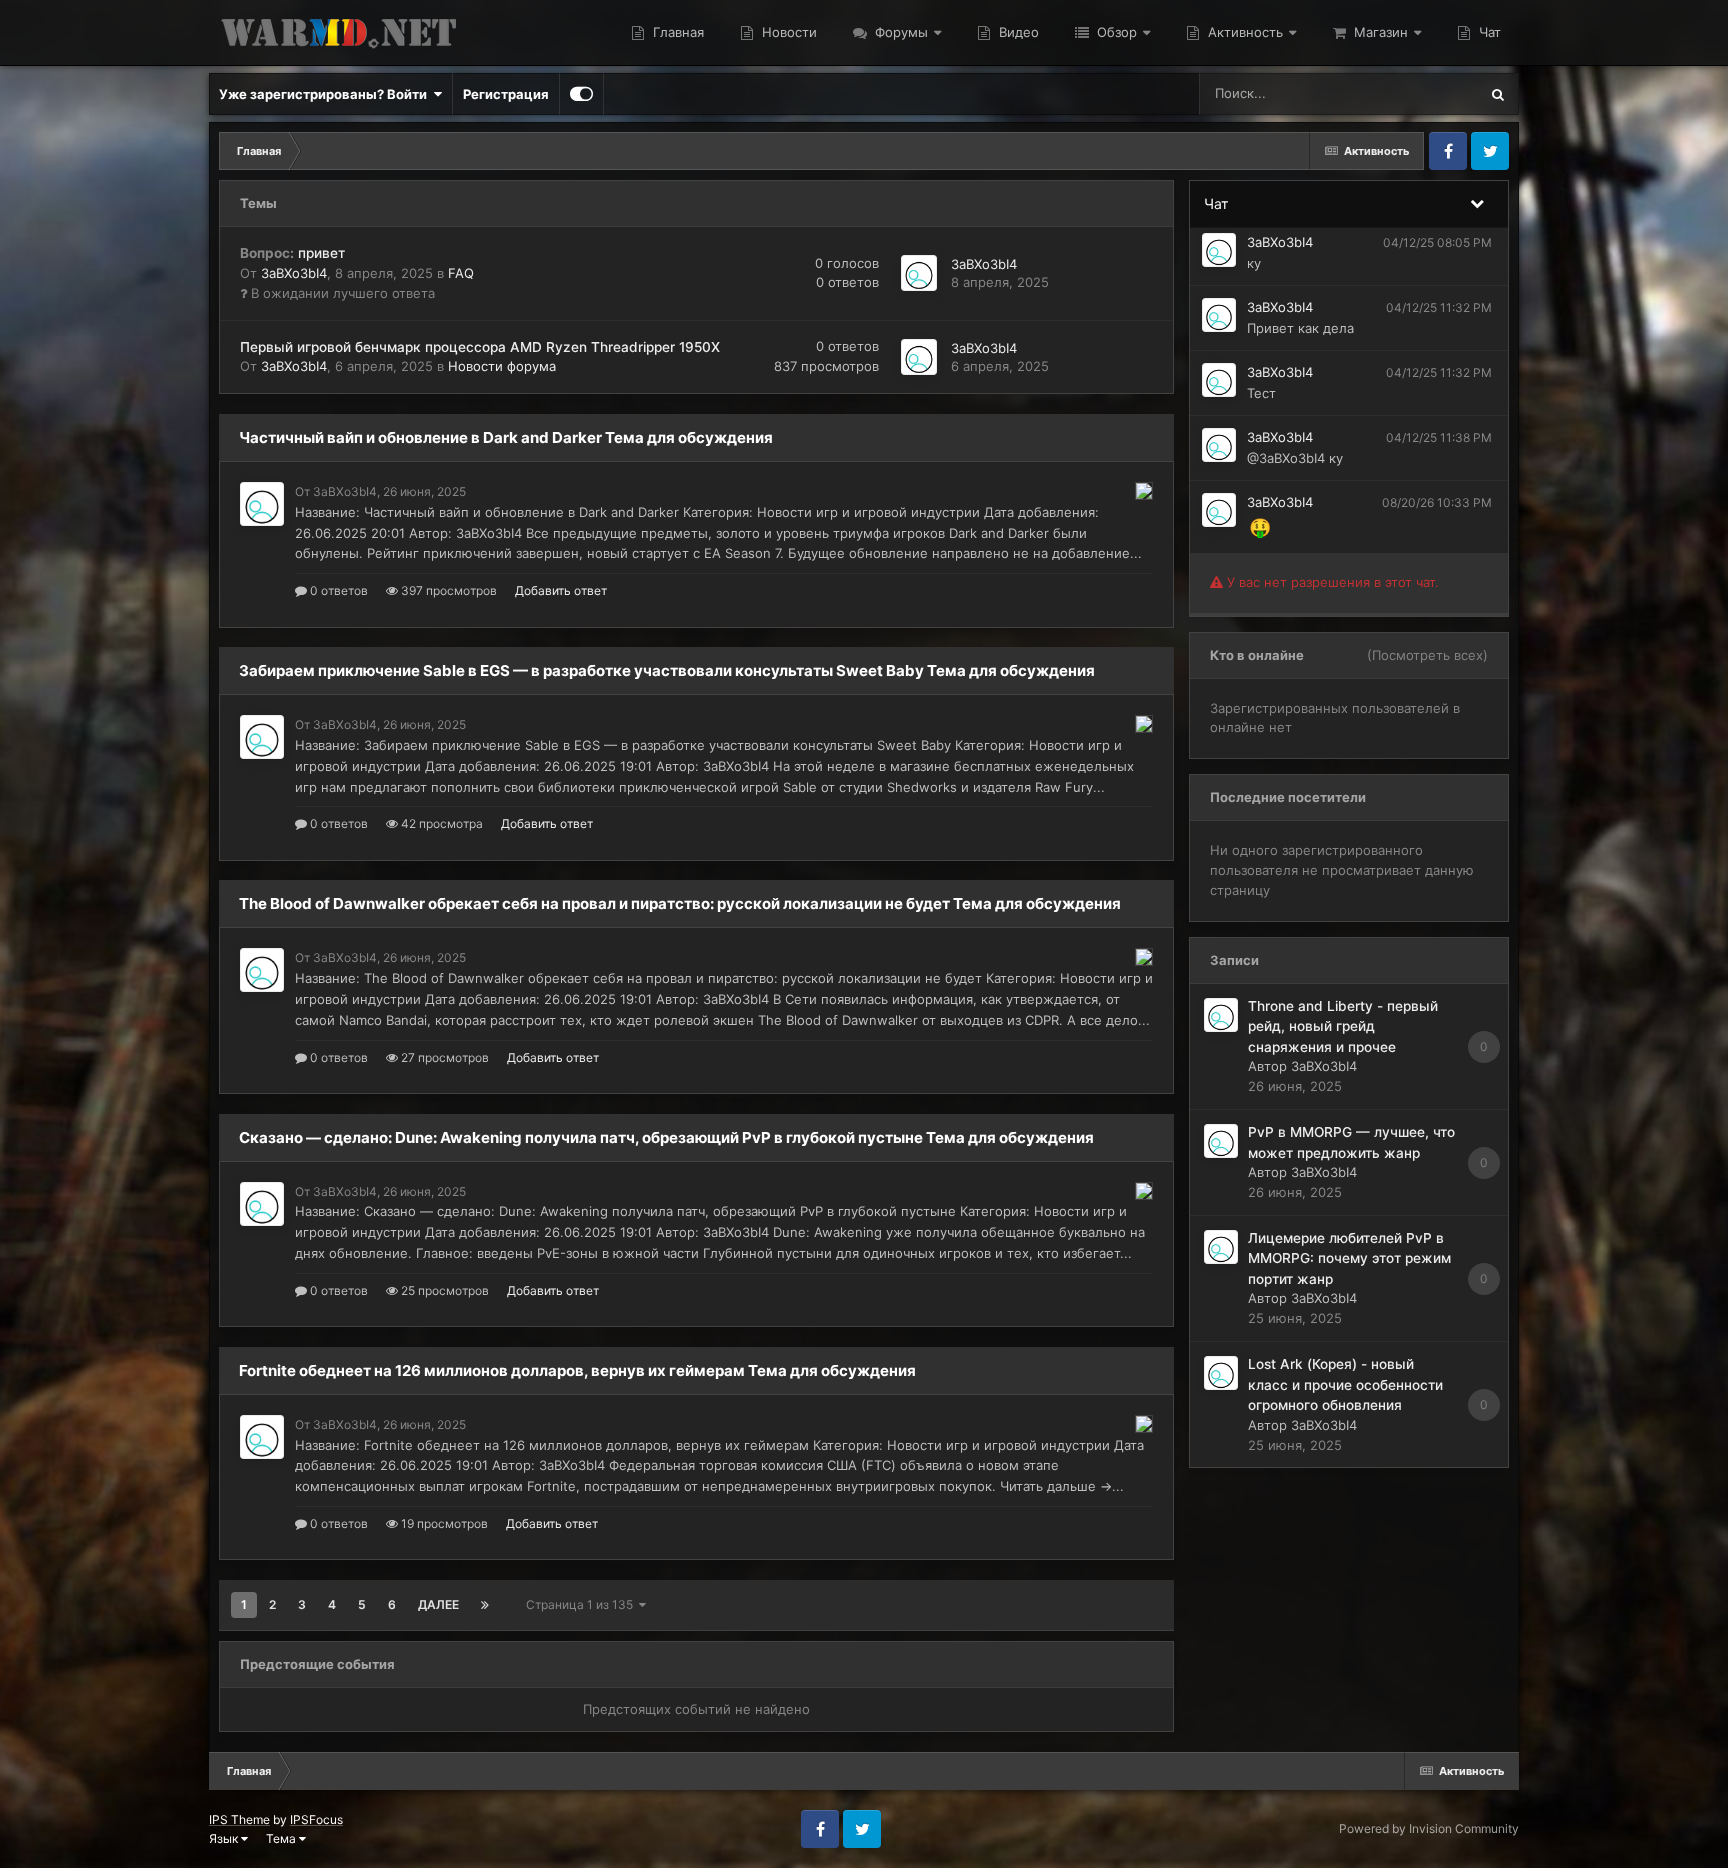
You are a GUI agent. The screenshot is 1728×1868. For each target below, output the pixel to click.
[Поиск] (1498, 94)
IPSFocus (316, 1819)
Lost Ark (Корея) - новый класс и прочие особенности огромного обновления (1345, 1384)
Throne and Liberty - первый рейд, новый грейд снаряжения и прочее (1343, 1026)
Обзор (1115, 32)
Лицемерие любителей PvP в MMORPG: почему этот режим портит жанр (1349, 1258)
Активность (1243, 32)
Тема (282, 1838)
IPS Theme (239, 1819)
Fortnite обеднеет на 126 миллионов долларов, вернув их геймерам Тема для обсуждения (577, 1370)
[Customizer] (581, 94)
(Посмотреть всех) (1427, 655)
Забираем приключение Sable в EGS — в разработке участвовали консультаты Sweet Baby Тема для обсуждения (667, 670)
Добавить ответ (561, 590)
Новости (787, 32)
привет (292, 253)
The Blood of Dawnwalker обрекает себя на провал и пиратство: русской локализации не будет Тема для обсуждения (680, 903)
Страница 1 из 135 (582, 1604)
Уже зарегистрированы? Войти (326, 94)
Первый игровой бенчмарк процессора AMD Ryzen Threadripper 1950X (480, 347)
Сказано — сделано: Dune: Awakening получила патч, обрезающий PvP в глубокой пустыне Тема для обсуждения (666, 1137)
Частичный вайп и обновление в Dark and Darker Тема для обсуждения (506, 437)
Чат (1488, 32)
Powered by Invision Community (1429, 1828)
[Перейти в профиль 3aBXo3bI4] (919, 273)
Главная (676, 32)
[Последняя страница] (485, 1605)
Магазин (1379, 32)
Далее (438, 1604)
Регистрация (506, 94)
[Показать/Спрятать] (1477, 202)
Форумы (899, 32)
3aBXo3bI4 (294, 273)
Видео (1017, 32)
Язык (225, 1838)
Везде (1432, 93)
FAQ (461, 273)
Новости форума (502, 366)
